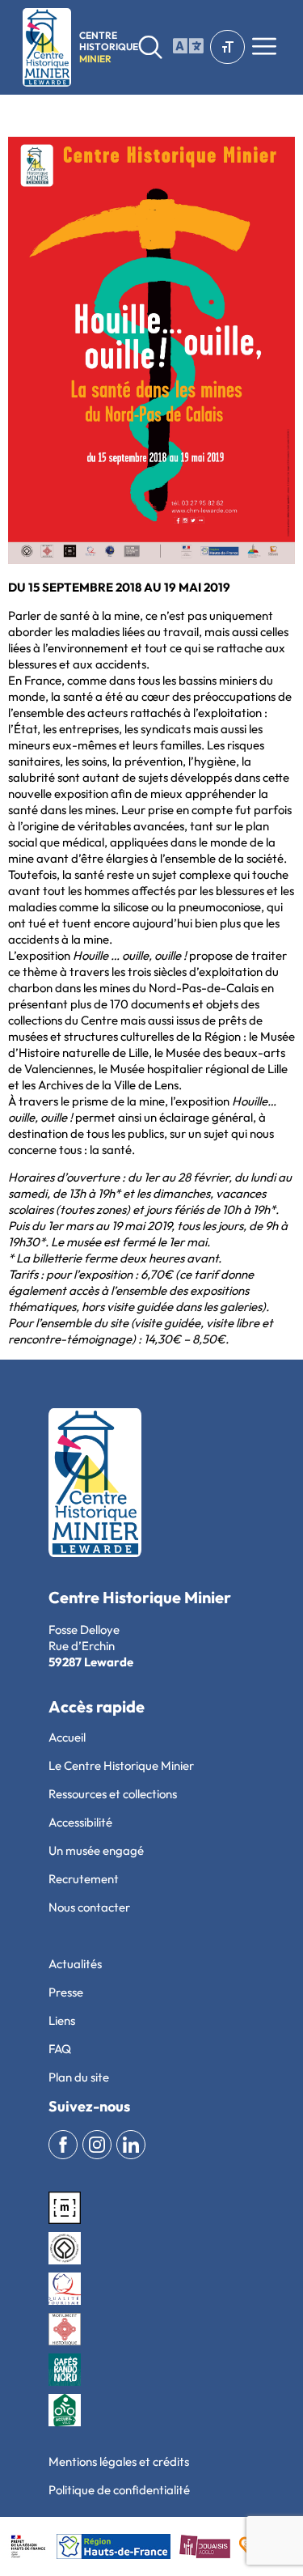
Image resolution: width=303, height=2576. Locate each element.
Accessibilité (80, 1822)
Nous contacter (89, 1907)
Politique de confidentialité (119, 2490)
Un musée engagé (96, 1850)
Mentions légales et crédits (119, 2461)
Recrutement (84, 1879)
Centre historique (109, 47)
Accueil (67, 1737)
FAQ (60, 2049)
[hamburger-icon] (185, 47)
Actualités (75, 1964)
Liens (62, 2020)
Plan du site (79, 2077)
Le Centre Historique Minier (121, 1765)
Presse (66, 1992)
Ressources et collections (113, 1794)
